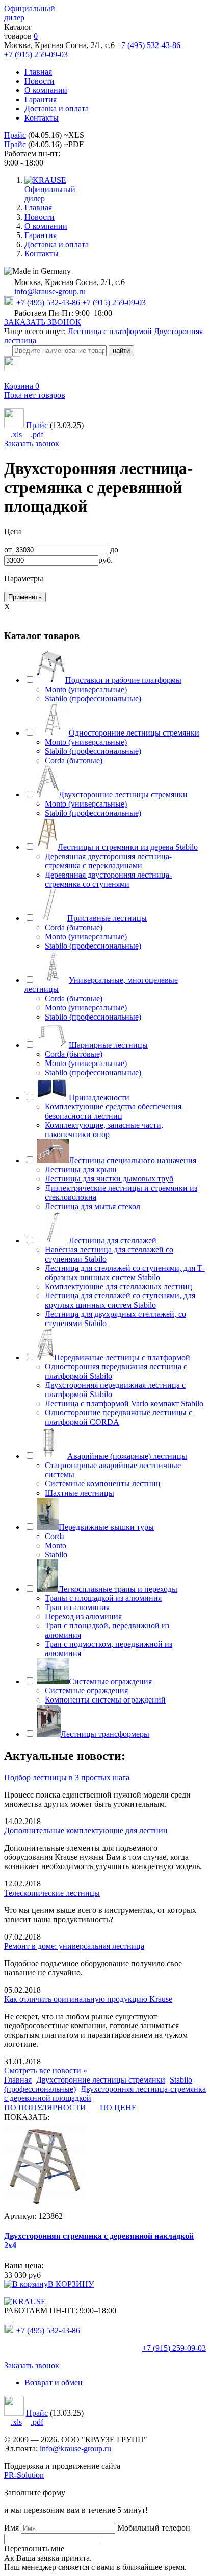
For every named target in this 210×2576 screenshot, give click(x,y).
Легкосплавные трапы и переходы (118, 1589)
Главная (38, 72)
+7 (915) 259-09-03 (36, 54)
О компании (46, 90)
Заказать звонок (32, 444)
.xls (16, 434)
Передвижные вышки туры (106, 1527)
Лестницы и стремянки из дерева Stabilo (128, 847)
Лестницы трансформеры (105, 1734)
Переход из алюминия (83, 1616)
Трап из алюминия (77, 1607)
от (8, 549)
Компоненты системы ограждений (105, 1700)
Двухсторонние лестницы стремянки (123, 795)
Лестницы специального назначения (133, 1160)
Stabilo (56, 1555)
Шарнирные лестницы (108, 1045)
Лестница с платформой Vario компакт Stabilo (124, 1403)
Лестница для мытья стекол (93, 1206)
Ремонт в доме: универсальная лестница (74, 1946)
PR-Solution (24, 2475)
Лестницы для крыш (81, 1169)
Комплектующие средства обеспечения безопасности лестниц (113, 1111)
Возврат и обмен (54, 2383)
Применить (25, 597)
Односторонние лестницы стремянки (134, 733)
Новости (40, 81)
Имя (11, 2528)
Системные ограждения (110, 1681)
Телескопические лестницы (52, 1893)
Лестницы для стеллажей (113, 1240)
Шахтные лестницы (80, 1493)
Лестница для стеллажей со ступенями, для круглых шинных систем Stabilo (120, 1300)
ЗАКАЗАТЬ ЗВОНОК (43, 322)
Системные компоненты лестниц (103, 1484)
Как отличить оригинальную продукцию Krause (88, 1999)
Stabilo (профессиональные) (93, 699)
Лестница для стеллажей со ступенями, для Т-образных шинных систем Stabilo (125, 1273)
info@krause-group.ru (49, 291)
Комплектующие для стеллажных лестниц (119, 1286)
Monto (56, 1545)
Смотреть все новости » (46, 2071)
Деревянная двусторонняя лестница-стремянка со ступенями (108, 879)
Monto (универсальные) (86, 689)
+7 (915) (174, 2348)
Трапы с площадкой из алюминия (103, 1598)
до (114, 549)
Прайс (15, 135)
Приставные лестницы (107, 918)
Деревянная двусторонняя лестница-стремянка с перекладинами (108, 861)
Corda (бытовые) (74, 760)
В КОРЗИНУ (71, 2284)
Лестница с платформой (110, 331)
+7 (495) (48, 2331)
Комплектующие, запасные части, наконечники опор (104, 1130)
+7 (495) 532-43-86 (149, 45)
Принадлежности (99, 1097)
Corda (55, 1536)
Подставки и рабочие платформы (123, 680)
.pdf (37, 434)
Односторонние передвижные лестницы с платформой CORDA (119, 1417)
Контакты (42, 118)
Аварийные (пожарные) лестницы (127, 1456)
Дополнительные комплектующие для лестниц (86, 1830)
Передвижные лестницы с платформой (122, 1357)
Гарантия (41, 99)
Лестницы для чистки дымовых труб (109, 1179)
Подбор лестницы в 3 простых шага (67, 1777)
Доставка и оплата (57, 109)
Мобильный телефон (154, 2528)
